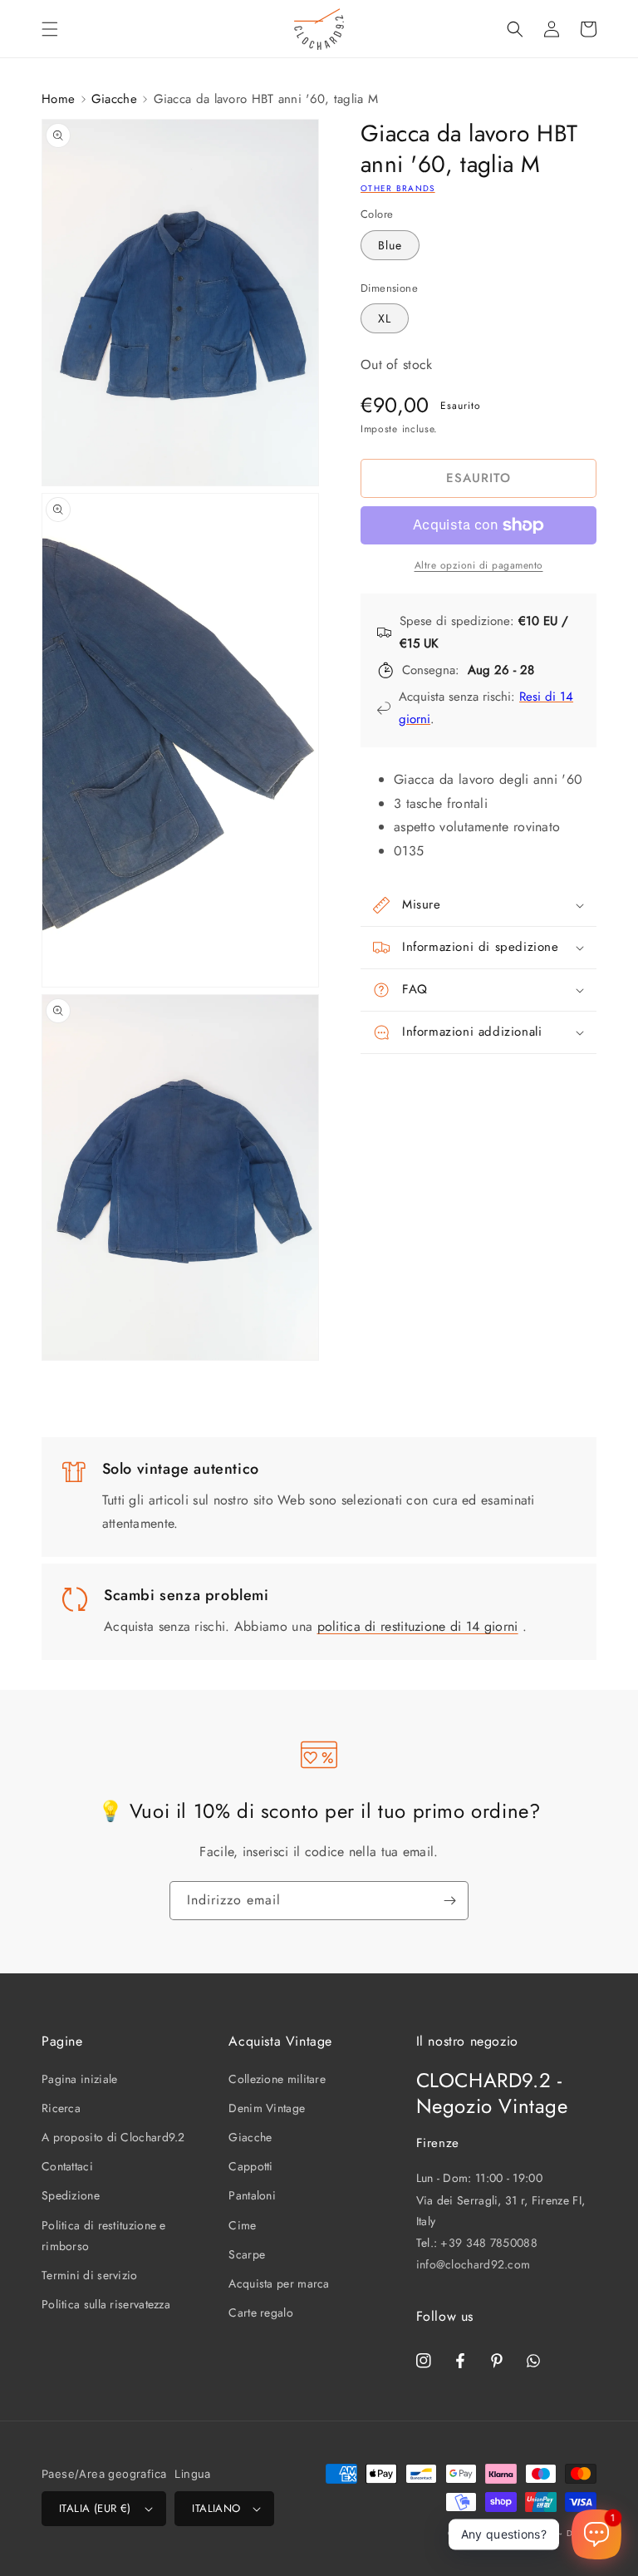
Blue (390, 245)
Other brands (398, 188)
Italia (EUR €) (95, 2508)
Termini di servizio (90, 2275)
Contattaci (67, 2166)
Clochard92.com (520, 2533)
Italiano (216, 2508)
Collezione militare (277, 2079)
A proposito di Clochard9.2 (113, 2137)
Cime (242, 2225)
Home (58, 99)
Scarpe (247, 2254)
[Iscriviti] (449, 1901)
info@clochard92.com (474, 2264)
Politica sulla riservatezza (106, 2304)
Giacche (114, 99)
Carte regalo (261, 2312)
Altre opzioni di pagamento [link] (479, 565)
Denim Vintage (267, 2108)
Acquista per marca (279, 2283)
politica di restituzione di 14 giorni (418, 1626)
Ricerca (61, 2108)
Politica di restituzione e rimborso (104, 2236)
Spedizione (71, 2195)
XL (385, 318)
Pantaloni (252, 2195)
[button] (50, 29)
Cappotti (250, 2166)
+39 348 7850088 (489, 2243)
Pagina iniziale (80, 2079)
